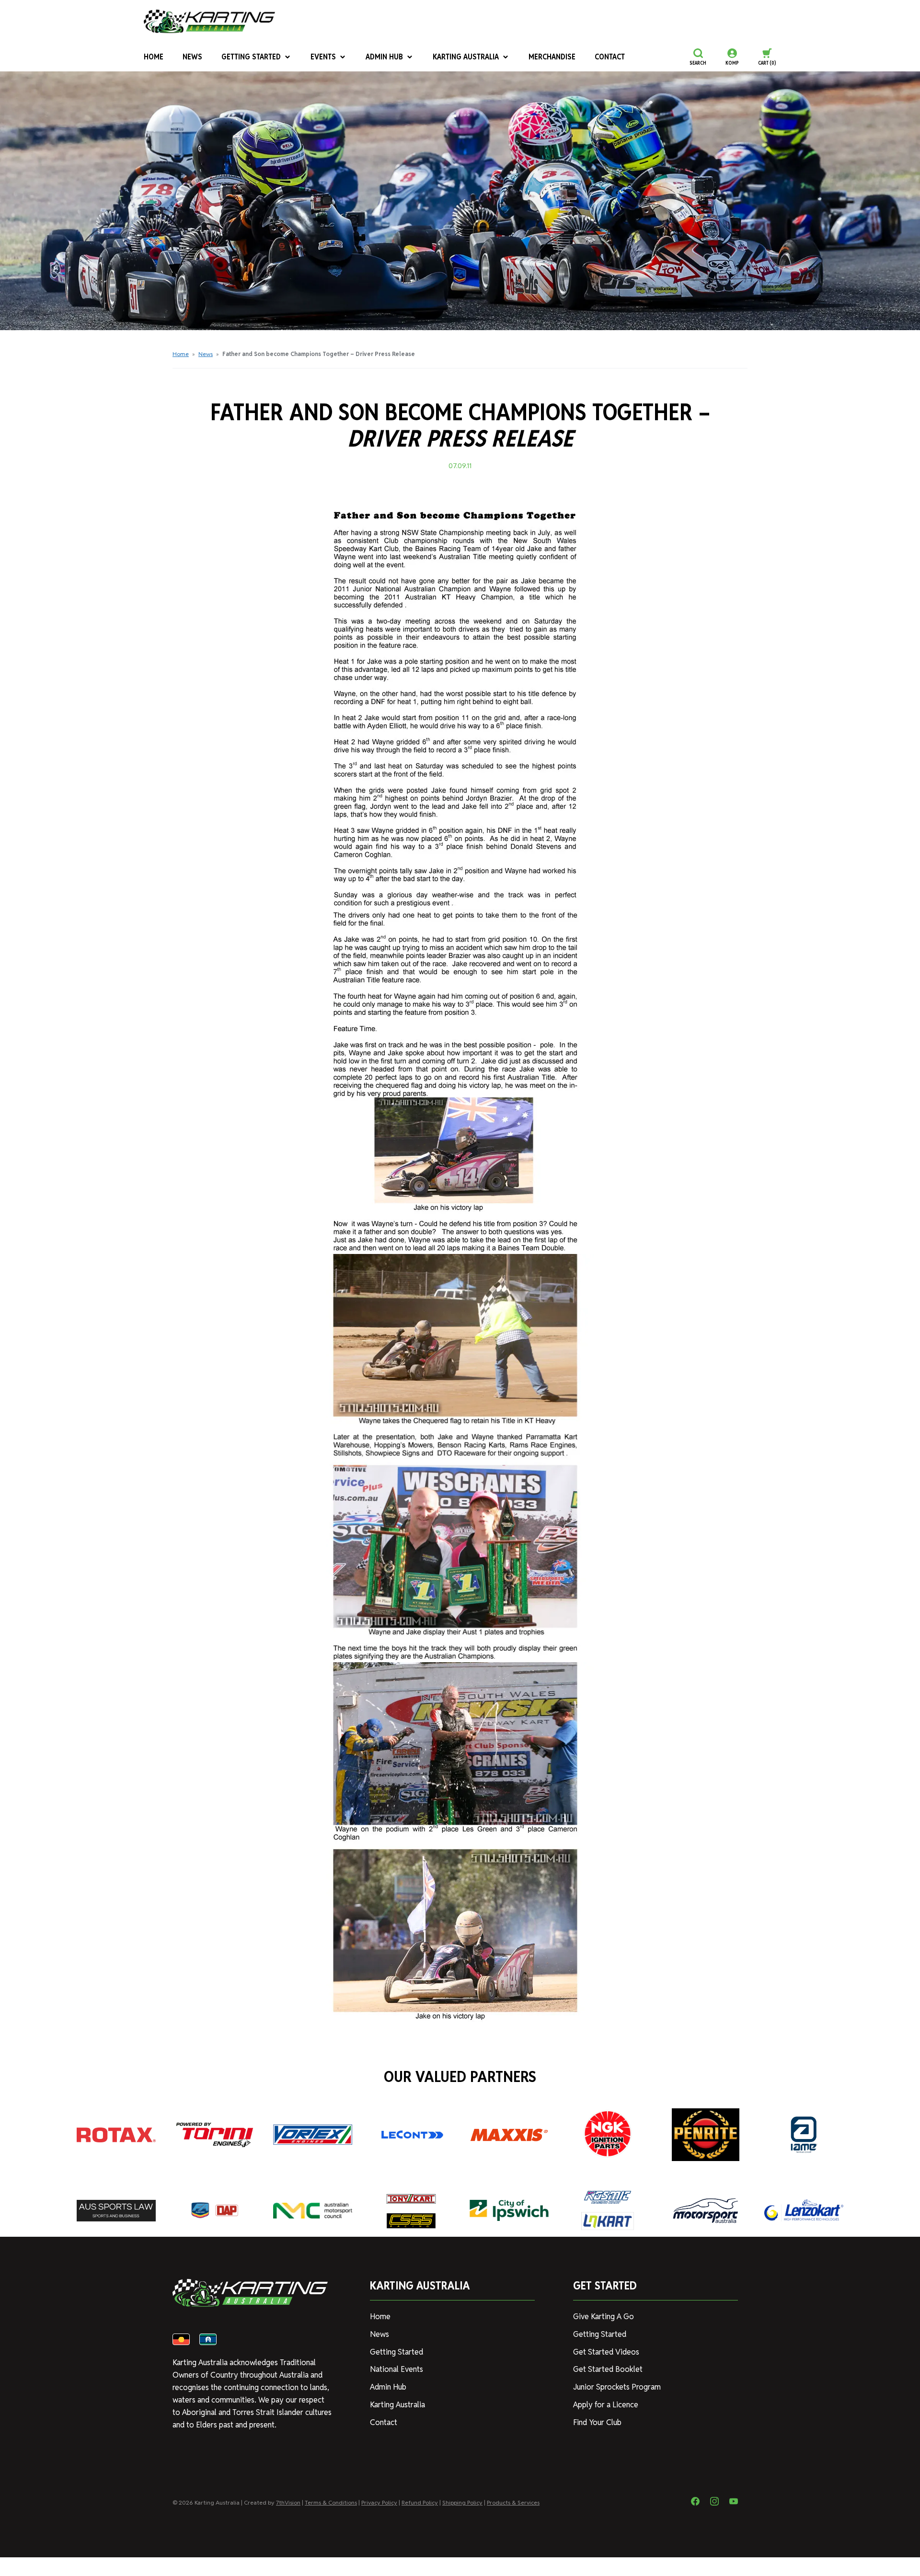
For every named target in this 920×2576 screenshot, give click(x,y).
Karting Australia (466, 57)
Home (154, 57)
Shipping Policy (462, 2502)
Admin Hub (384, 57)
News (192, 57)
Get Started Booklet (608, 2369)
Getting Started (251, 57)
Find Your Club (597, 2422)
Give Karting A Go (604, 2317)
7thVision (288, 2502)
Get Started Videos (606, 2352)
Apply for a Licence (606, 2405)
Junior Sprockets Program (617, 2387)
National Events (397, 2369)
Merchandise (552, 57)
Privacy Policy (379, 2502)
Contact (610, 57)
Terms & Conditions (331, 2502)
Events (323, 57)
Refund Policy (420, 2502)
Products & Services (513, 2502)
